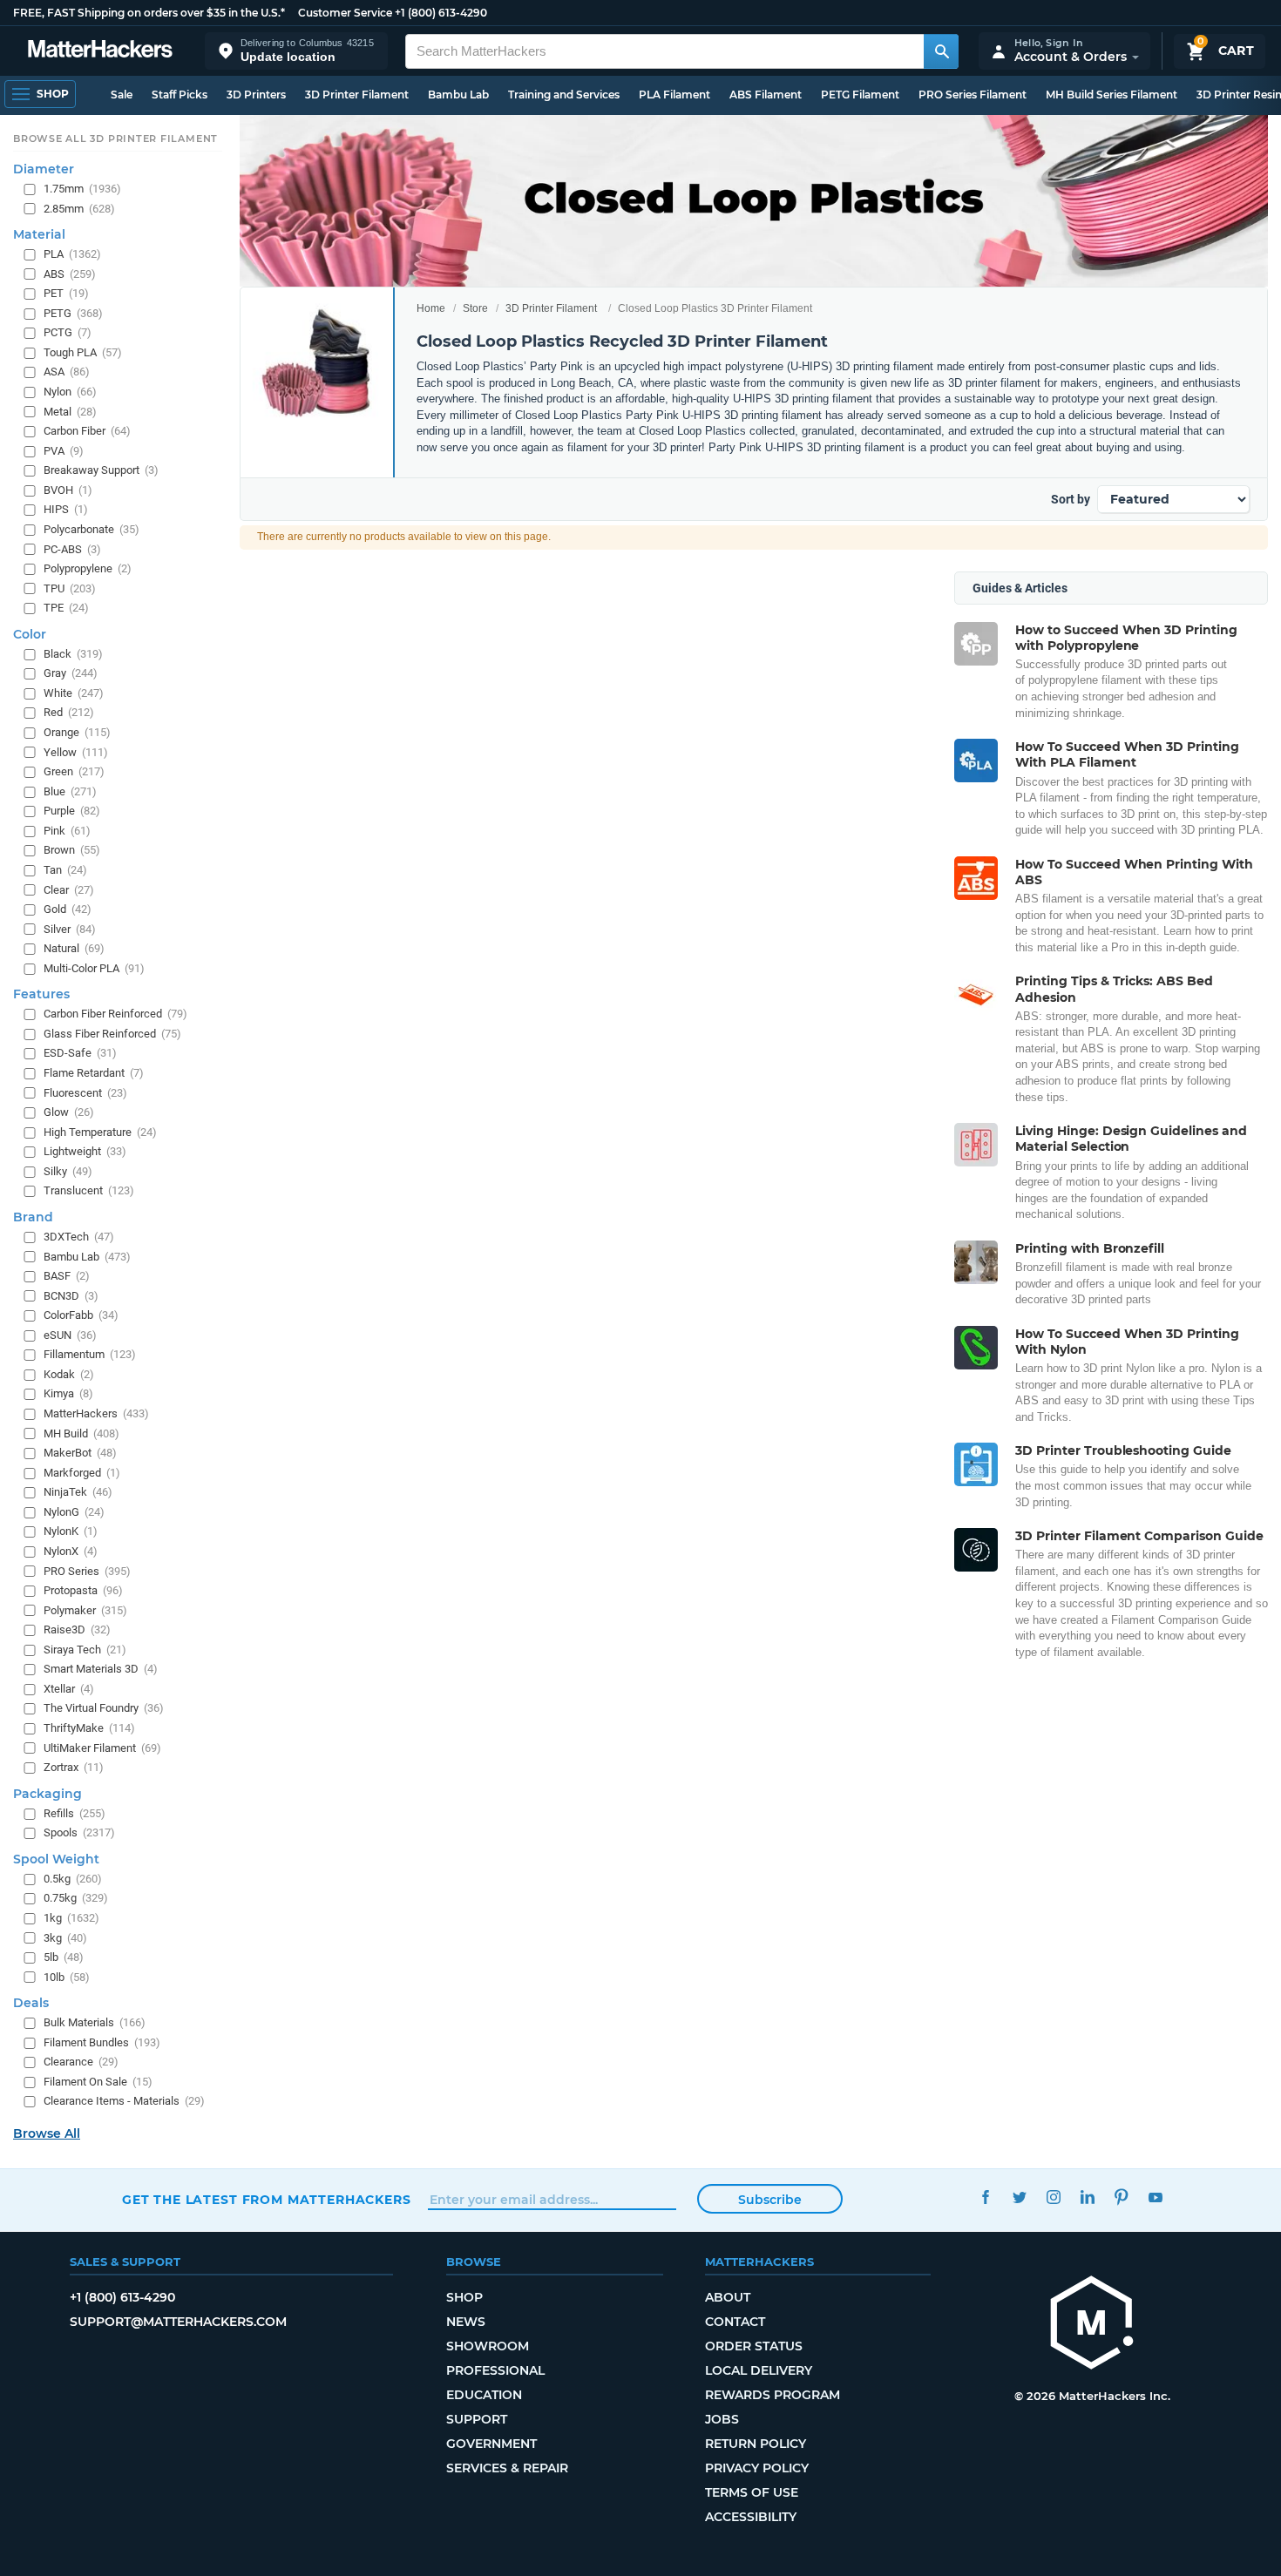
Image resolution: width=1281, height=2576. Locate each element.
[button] (296, 51)
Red (69, 712)
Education (484, 2395)
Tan (65, 870)
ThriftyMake (89, 1728)
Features (41, 994)
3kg (65, 1937)
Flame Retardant (94, 1073)
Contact (735, 2322)
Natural (74, 948)
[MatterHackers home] (100, 51)
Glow (69, 1112)
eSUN (70, 1335)
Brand (33, 1217)
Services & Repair (507, 2468)
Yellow (76, 751)
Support (477, 2419)
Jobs (722, 2419)
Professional (495, 2370)
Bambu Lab (458, 95)
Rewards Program (773, 2395)
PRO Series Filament (973, 95)
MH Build (81, 1433)
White (74, 693)
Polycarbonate (91, 529)
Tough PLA (83, 352)
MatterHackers (96, 1413)
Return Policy (756, 2444)
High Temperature (100, 1131)
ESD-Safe (80, 1053)
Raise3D (77, 1629)
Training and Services (564, 95)
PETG (73, 313)
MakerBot (80, 1453)
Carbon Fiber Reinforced (115, 1014)
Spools (79, 1832)
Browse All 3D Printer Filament (115, 139)
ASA (67, 372)
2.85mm (79, 208)
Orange (77, 732)
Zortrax (74, 1767)
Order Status (754, 2346)
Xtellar (69, 1689)
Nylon (70, 392)
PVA (64, 450)
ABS (70, 273)
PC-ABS (72, 548)
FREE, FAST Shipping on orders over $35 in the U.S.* (149, 13)
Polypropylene (88, 568)
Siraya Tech (85, 1650)
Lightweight (85, 1151)
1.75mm (82, 189)
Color (30, 634)
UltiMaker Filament (102, 1747)
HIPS (66, 509)
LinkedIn (1087, 2197)
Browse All (47, 2133)
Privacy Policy (757, 2468)
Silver (70, 928)
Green (74, 771)
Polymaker (85, 1609)
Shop (464, 2297)
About (728, 2297)
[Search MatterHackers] (941, 51)
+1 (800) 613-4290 (441, 13)
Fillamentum (90, 1354)
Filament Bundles (102, 2042)
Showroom (488, 2346)
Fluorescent (85, 1092)
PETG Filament (860, 95)
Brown (72, 850)
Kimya (68, 1393)
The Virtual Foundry (104, 1708)
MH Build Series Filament (1112, 95)
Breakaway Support (101, 470)
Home (431, 308)
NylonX (71, 1551)
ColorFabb (81, 1315)
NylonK (71, 1531)
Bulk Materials (95, 2022)
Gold (68, 909)
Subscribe (770, 2200)
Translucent (89, 1190)
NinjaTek (78, 1492)
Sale (122, 95)
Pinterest (1121, 2197)
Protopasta (83, 1590)
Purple (72, 811)
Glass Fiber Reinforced (112, 1034)
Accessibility (751, 2517)
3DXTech (79, 1237)
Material (39, 234)
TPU (70, 588)
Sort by (1071, 499)
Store (475, 308)
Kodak (69, 1374)
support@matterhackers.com (178, 2322)
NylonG (74, 1512)
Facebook (985, 2197)
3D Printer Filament (357, 95)
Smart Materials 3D (101, 1669)
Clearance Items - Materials (124, 2101)
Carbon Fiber (87, 431)
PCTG (68, 332)
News (466, 2322)
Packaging (47, 1793)
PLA (72, 254)
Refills (75, 1812)
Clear (69, 889)
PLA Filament (674, 95)
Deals (31, 2003)
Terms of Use (752, 2492)
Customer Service (345, 13)
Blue (70, 791)
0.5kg (73, 1879)
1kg (71, 1918)
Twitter (1019, 2197)
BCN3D (71, 1295)
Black (73, 654)
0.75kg (76, 1898)
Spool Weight (56, 1859)
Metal (70, 411)
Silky (68, 1171)
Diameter (44, 169)
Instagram (1053, 2197)
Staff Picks (180, 95)
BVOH (68, 490)
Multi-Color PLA (94, 968)
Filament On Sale (98, 2082)
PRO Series (87, 1570)
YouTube (1155, 2197)
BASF (67, 1276)
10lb (67, 1976)
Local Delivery (759, 2370)
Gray (71, 673)
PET (66, 293)
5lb (64, 1957)
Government (491, 2444)
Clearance (81, 2062)
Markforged (82, 1472)
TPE (66, 608)
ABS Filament (766, 95)
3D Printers (256, 95)
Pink (67, 831)
